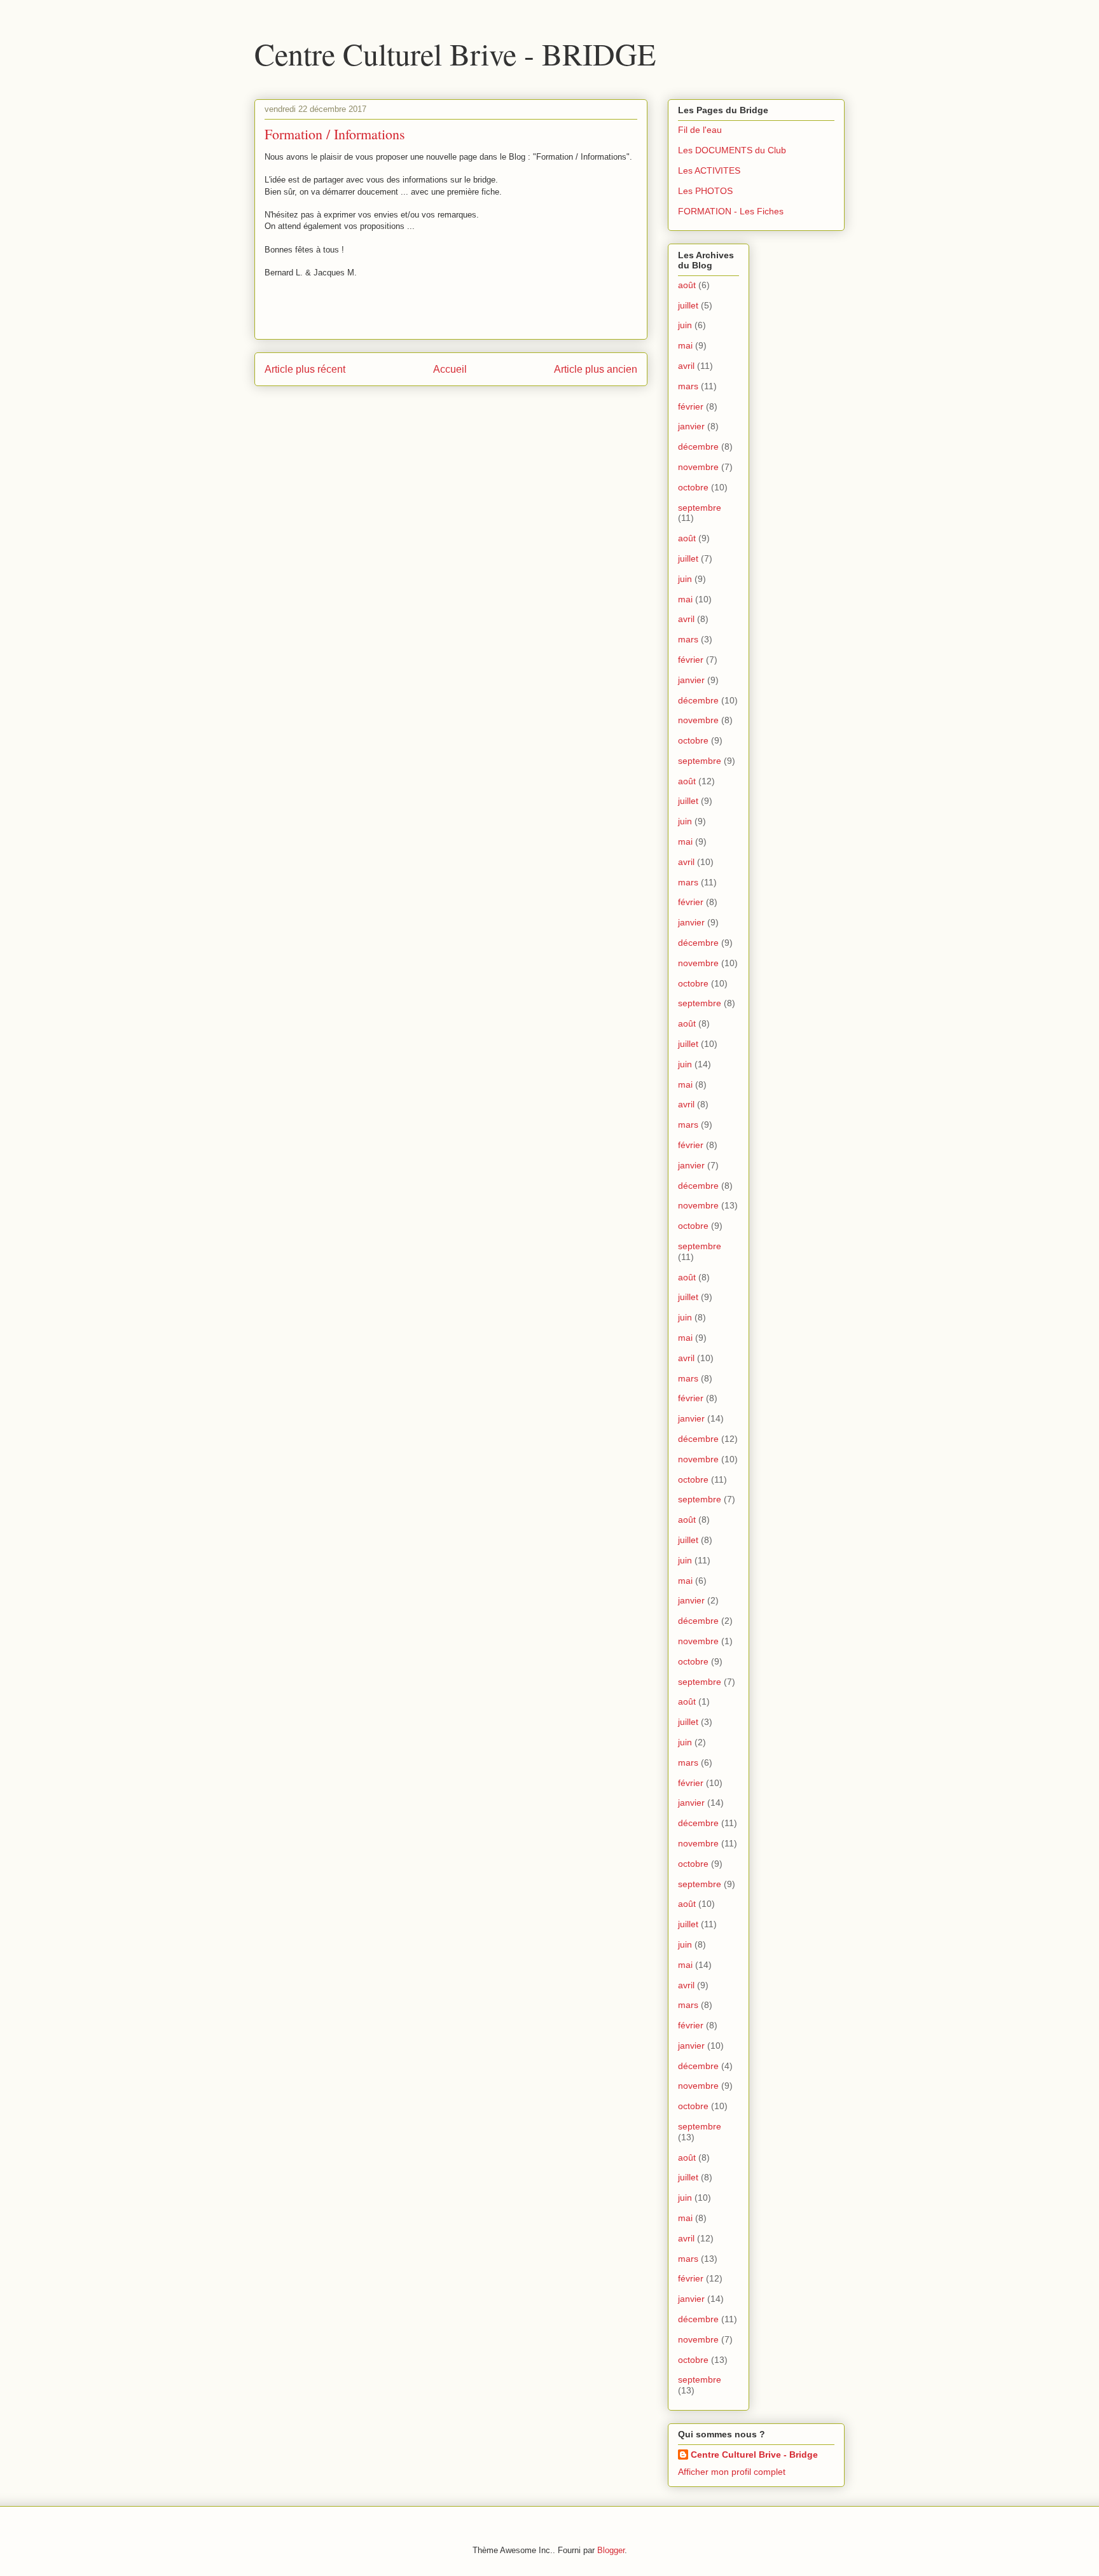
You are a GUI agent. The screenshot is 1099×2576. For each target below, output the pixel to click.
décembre (698, 447)
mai (685, 345)
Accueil (450, 369)
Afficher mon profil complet (732, 2472)
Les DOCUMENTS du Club (732, 150)
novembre (698, 467)
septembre (700, 508)
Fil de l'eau (700, 130)
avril (686, 366)
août (687, 285)
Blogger (611, 2550)
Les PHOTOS (705, 191)
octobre (693, 487)
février (691, 406)
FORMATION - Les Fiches (731, 211)
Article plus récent (305, 369)
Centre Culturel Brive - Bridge (754, 2455)
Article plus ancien (596, 369)
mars (688, 386)
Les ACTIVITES (709, 170)
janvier (691, 426)
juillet (688, 305)
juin (685, 325)
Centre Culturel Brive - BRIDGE (455, 53)
